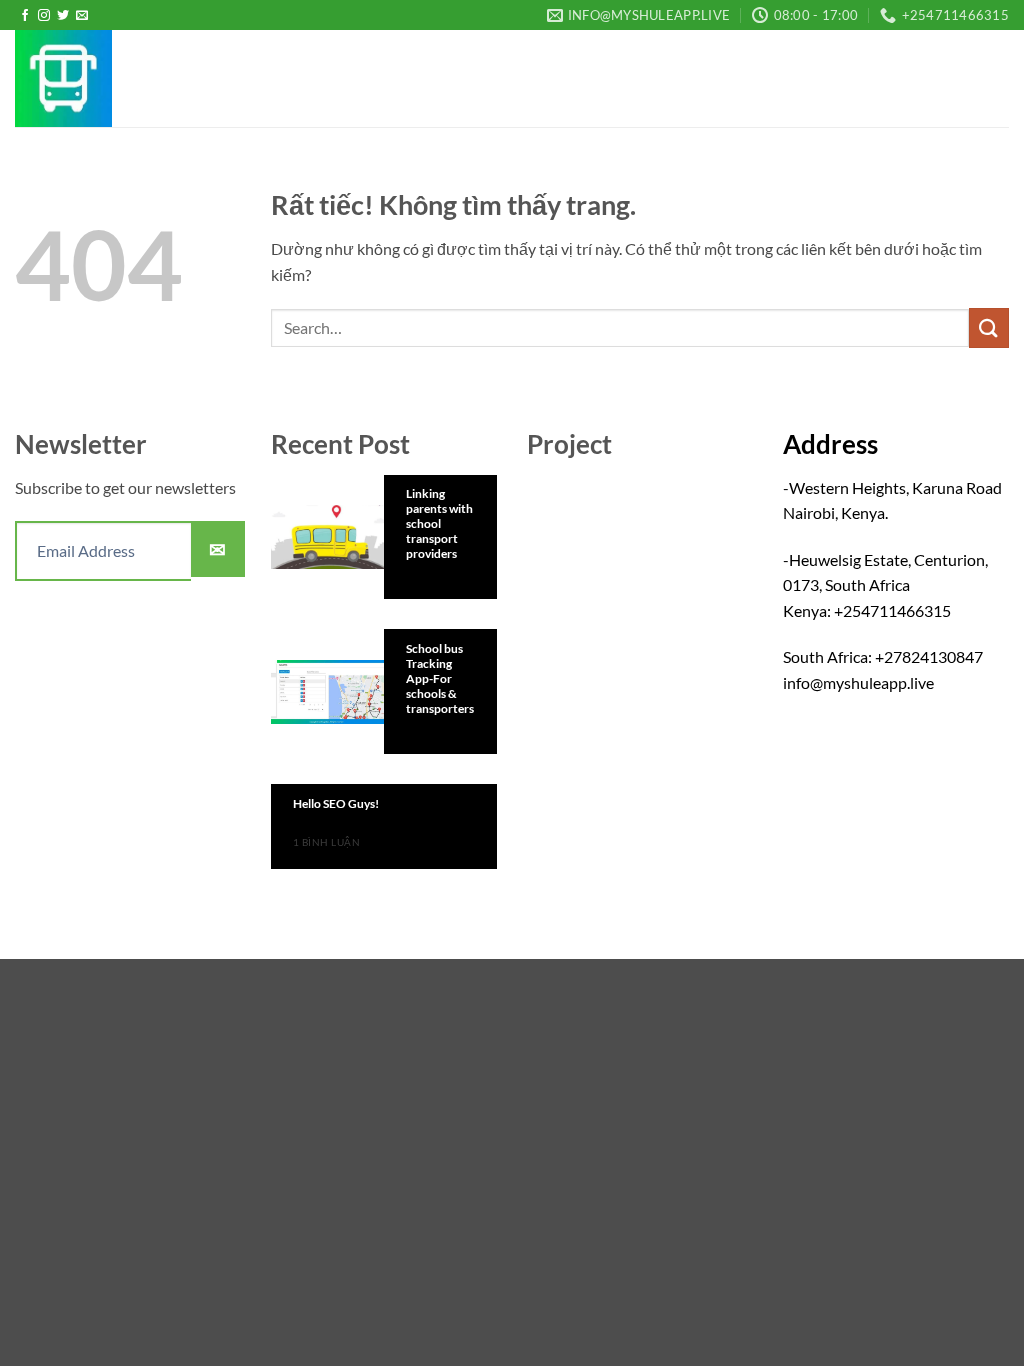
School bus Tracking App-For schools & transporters (440, 678)
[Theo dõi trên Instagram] (44, 16)
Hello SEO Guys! (336, 803)
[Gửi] (989, 327)
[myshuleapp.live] (115, 78)
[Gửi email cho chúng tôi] (82, 16)
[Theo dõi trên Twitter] (63, 16)
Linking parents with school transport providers (439, 523)
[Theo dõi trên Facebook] (25, 16)
